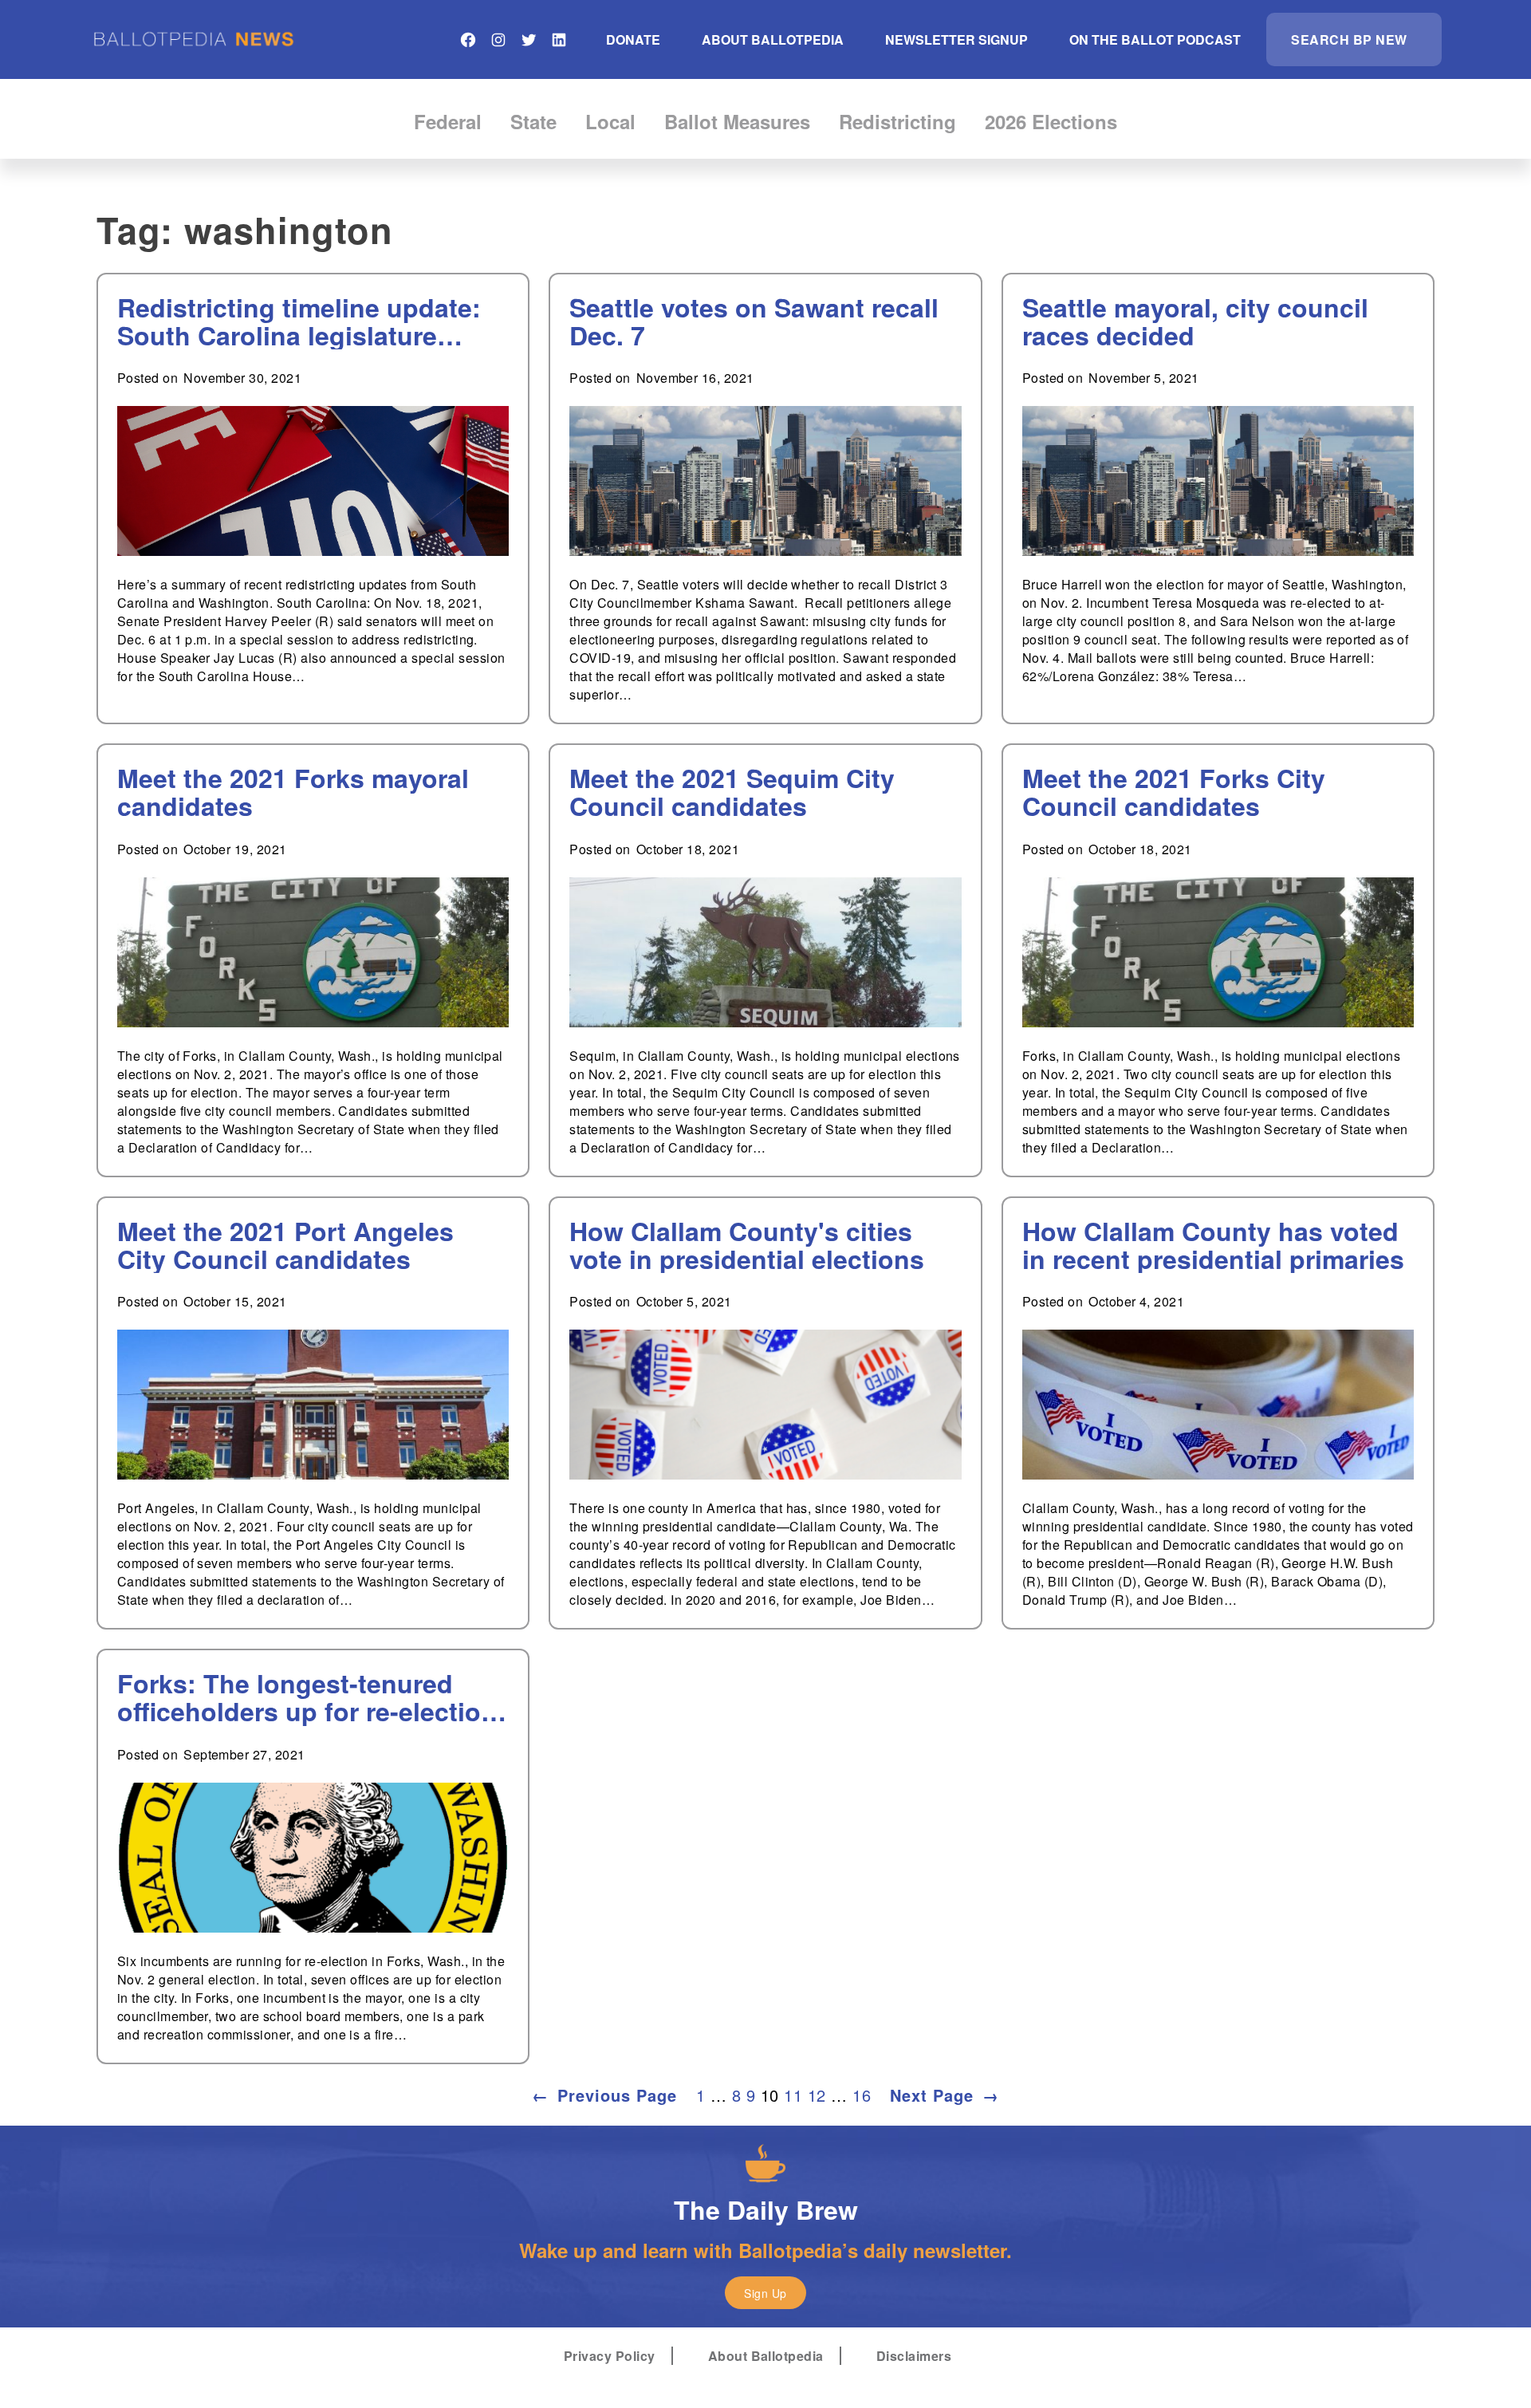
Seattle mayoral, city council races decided (1195, 321)
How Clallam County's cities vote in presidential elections (747, 1245)
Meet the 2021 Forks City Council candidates (1174, 792)
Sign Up (765, 2293)
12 (817, 2095)
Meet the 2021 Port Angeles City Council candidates (285, 1245)
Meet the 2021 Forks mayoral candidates (293, 792)
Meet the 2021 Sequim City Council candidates (732, 792)
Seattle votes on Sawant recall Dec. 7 (754, 321)
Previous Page (604, 2095)
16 (862, 2095)
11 (793, 2095)
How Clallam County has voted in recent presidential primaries (1213, 1245)
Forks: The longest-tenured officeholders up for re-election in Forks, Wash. (307, 1697)
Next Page (945, 2095)
